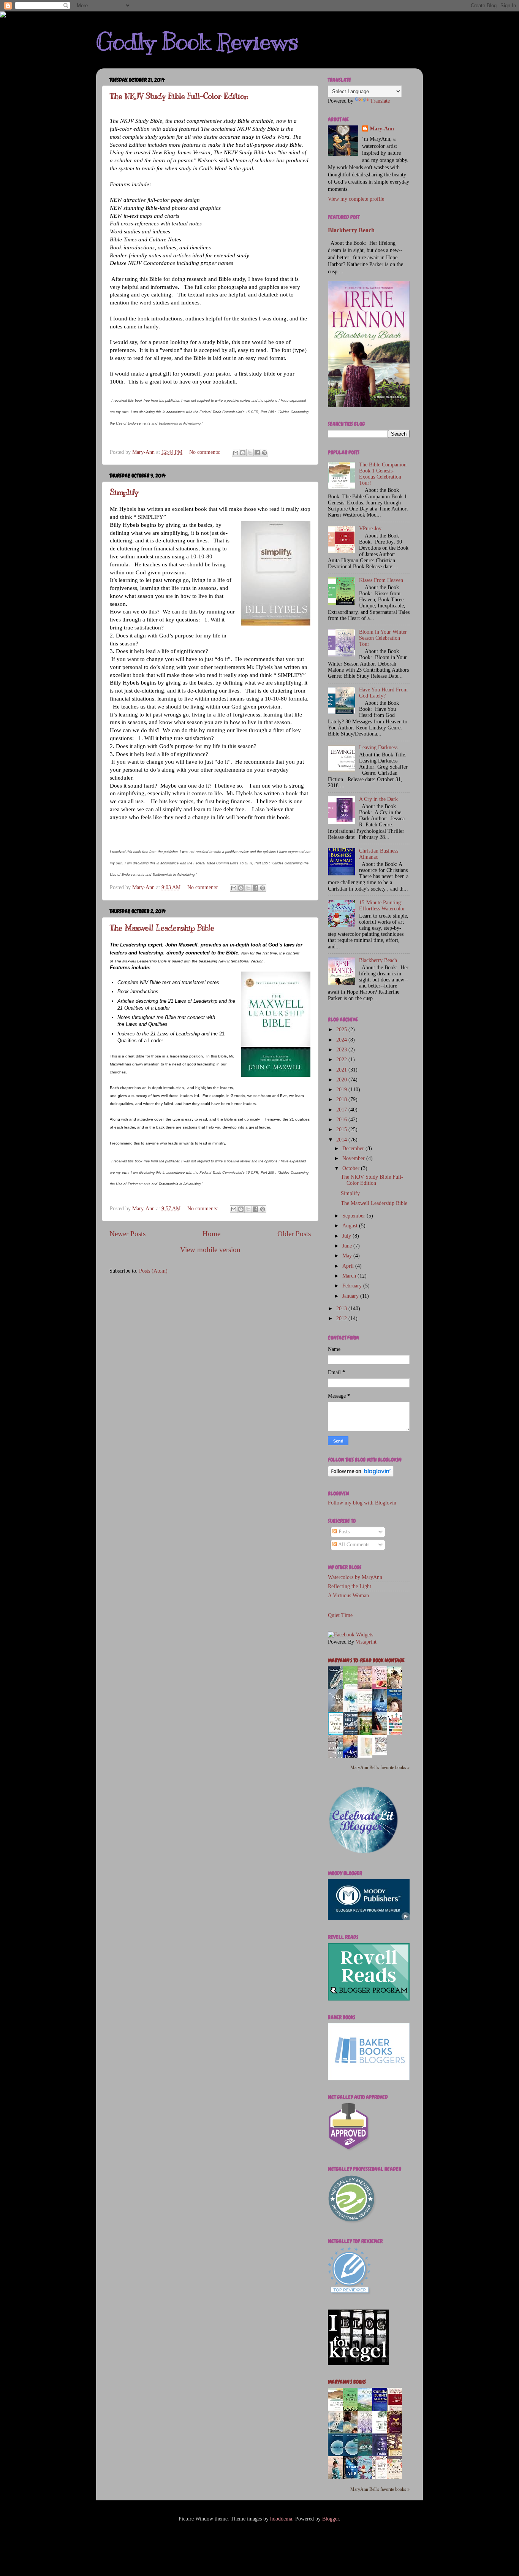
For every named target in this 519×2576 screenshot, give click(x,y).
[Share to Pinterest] (264, 453)
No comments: (206, 452)
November (354, 1158)
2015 (342, 1129)
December (354, 1148)
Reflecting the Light (350, 1586)
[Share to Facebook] (257, 453)
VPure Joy (370, 529)
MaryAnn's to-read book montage (366, 1661)
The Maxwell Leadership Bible (162, 928)
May (348, 1256)
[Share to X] (250, 453)
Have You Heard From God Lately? (383, 693)
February (353, 1286)
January (351, 1296)
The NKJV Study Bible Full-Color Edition (179, 96)
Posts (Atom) (153, 1271)
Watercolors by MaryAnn (355, 1577)
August (351, 1226)
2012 (342, 1318)
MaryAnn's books (347, 2382)
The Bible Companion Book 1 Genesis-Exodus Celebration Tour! (383, 474)
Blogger (331, 2519)
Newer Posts (127, 1234)
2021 (342, 1070)
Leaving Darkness (378, 747)
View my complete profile (356, 199)
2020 (342, 1080)
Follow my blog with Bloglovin (362, 1503)
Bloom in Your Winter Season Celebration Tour (383, 638)
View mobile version (210, 1250)
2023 (342, 1050)
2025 (342, 1030)
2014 (342, 1140)
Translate (380, 101)
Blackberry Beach (351, 230)
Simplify (124, 492)
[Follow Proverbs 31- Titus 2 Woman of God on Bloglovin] (361, 1475)
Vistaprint (366, 1642)
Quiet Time (340, 1615)
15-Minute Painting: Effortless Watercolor (382, 906)
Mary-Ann (382, 129)
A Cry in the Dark (378, 799)
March (350, 1276)
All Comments (353, 1545)
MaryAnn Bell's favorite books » (380, 1768)
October (352, 1168)
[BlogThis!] (243, 453)
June (348, 1246)
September (354, 1216)
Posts (343, 1532)
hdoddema (281, 2519)
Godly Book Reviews (197, 42)
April (349, 1266)
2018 (342, 1099)
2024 (342, 1040)
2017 (342, 1110)
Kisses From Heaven (381, 580)
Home (211, 1234)
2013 (342, 1309)
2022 (342, 1060)
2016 (342, 1120)
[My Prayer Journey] (367, 1757)
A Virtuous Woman (348, 1596)
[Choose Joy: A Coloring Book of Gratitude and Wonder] (382, 1754)
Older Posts (294, 1234)
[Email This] (236, 453)
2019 (342, 1090)
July (347, 1236)
